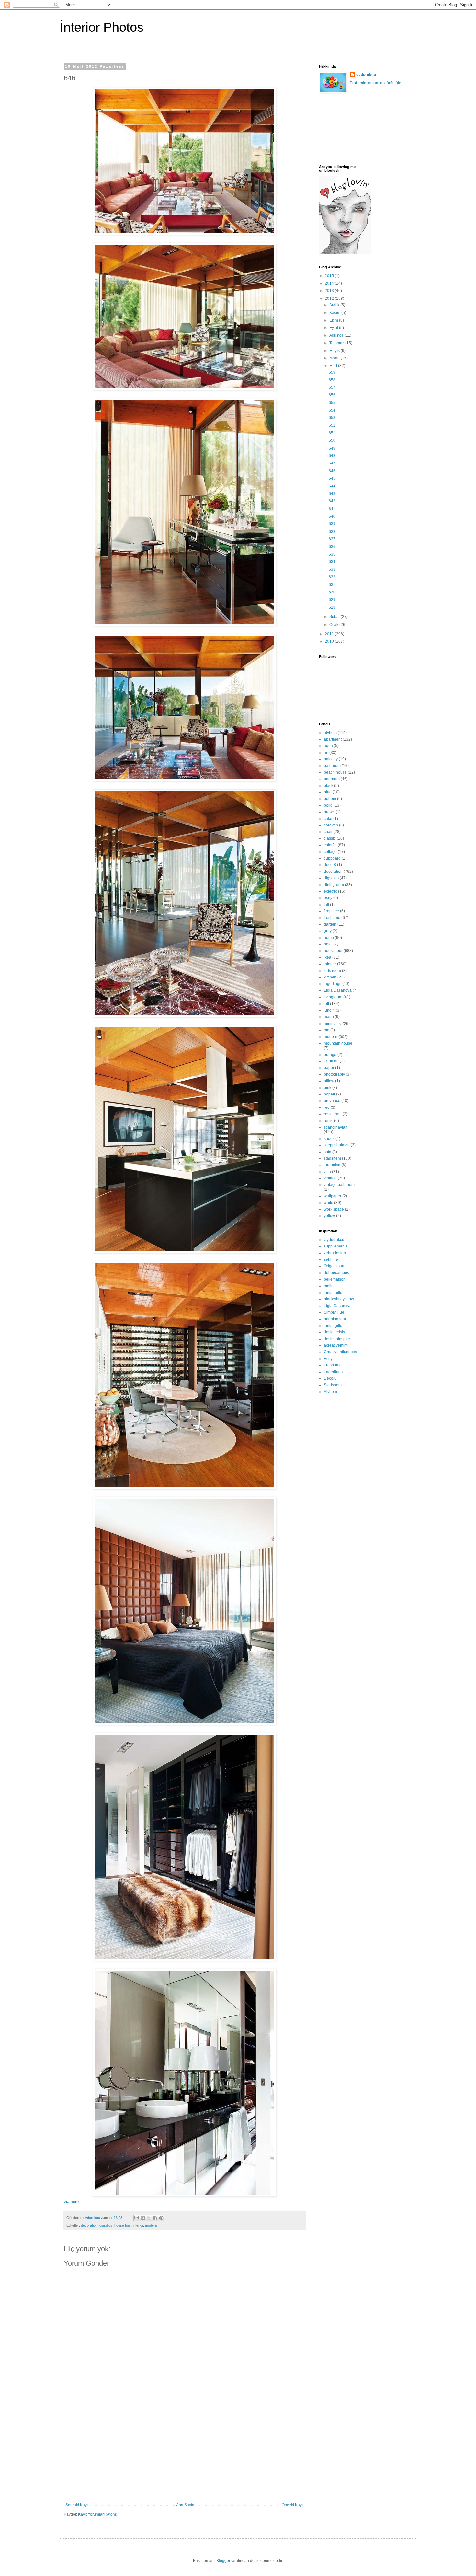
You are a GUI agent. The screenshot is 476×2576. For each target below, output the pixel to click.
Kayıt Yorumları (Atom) (98, 2514)
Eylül (334, 328)
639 (332, 524)
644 (332, 486)
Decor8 (330, 1378)
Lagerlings (333, 1372)
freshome (332, 918)
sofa (328, 1152)
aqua (328, 746)
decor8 (330, 865)
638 (332, 532)
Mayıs (335, 351)
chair (328, 832)
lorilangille (333, 1293)
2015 (330, 276)
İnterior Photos (102, 27)
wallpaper (333, 1196)
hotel (328, 944)
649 (332, 448)
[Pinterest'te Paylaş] (161, 2218)
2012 (330, 299)
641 (332, 509)
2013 (330, 291)
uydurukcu (366, 75)
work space (334, 1209)
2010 (330, 641)
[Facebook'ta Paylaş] (155, 2218)
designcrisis (334, 1332)
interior (138, 2225)
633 (332, 569)
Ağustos (337, 335)
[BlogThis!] (143, 2218)
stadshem (332, 1158)
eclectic (330, 891)
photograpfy (334, 1074)
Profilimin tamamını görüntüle (375, 83)
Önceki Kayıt (293, 2505)
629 (332, 600)
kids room (332, 971)
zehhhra (331, 1259)
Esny (328, 1359)
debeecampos (336, 1273)
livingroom (333, 997)
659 (332, 372)
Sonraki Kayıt (77, 2505)
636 (332, 547)
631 (332, 585)
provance (332, 1101)
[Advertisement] (185, 2454)
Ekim (334, 320)
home (329, 938)
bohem (330, 799)
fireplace (331, 911)
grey (328, 931)
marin (329, 1017)
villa (327, 1172)
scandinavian (336, 1127)
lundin (329, 1010)
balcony (331, 759)
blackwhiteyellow (339, 1299)
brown (329, 812)
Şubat (335, 617)
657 (332, 387)
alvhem (330, 733)
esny (328, 898)
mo (327, 1030)
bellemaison (335, 1279)
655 (332, 403)
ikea (328, 957)
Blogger (223, 2561)
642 (332, 501)
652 (332, 425)
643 (332, 494)
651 (332, 433)
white (329, 1203)
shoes (329, 1139)
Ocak (334, 625)
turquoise (332, 1165)
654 (332, 410)
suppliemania (336, 1246)
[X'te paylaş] (149, 2218)
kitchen (330, 977)
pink (328, 1088)
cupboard (332, 858)
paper (329, 1068)
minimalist (333, 1024)
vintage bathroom (339, 1185)
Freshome (333, 1365)
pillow (329, 1081)
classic (330, 838)
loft (326, 1004)
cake (328, 819)
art (326, 753)
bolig (328, 805)
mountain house (338, 1043)
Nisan (335, 358)
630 (332, 592)
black (329, 786)
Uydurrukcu (334, 1240)
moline (330, 1286)
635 (332, 554)
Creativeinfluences (340, 1352)
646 (332, 471)
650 (332, 440)
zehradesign (335, 1253)
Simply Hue (334, 1312)
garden (330, 924)
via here (71, 2201)
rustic (329, 1121)
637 (332, 539)
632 (332, 577)
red (327, 1107)
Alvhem (330, 1392)
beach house (335, 772)
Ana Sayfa (185, 2505)
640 (332, 516)
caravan (331, 825)
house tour (123, 2225)
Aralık (335, 305)
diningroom (334, 885)
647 (332, 463)
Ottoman (331, 1061)
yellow (329, 1216)
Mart (334, 366)
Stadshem (333, 1385)
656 (332, 395)
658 (332, 380)
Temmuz (337, 343)
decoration (89, 2225)
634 (332, 562)
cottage (330, 852)
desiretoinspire (337, 1339)
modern (151, 2225)
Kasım (335, 313)
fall (326, 905)
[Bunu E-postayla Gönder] (137, 2218)
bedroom (332, 779)
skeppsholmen (337, 1145)
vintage (330, 1178)
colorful (330, 845)
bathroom (332, 766)
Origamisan (334, 1266)
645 (332, 478)
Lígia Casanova (338, 990)
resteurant (333, 1114)
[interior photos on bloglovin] (345, 252)
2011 (330, 634)
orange (330, 1055)
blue (328, 792)
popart (329, 1094)
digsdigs (106, 2225)
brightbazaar (335, 1319)
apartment (333, 739)
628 (332, 607)
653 (332, 418)
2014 (330, 283)
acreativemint (336, 1345)
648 (332, 456)
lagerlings (333, 984)
